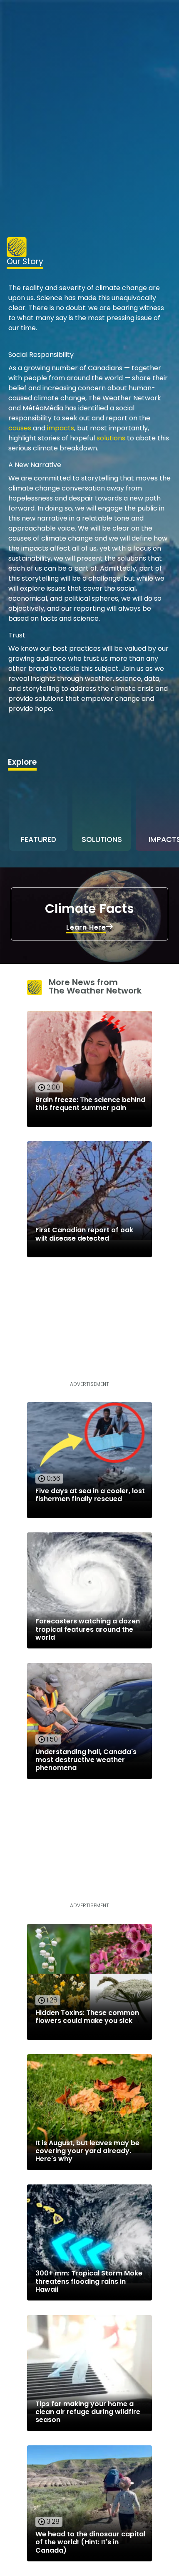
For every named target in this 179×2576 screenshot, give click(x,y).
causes (20, 428)
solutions (111, 438)
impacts (61, 428)
